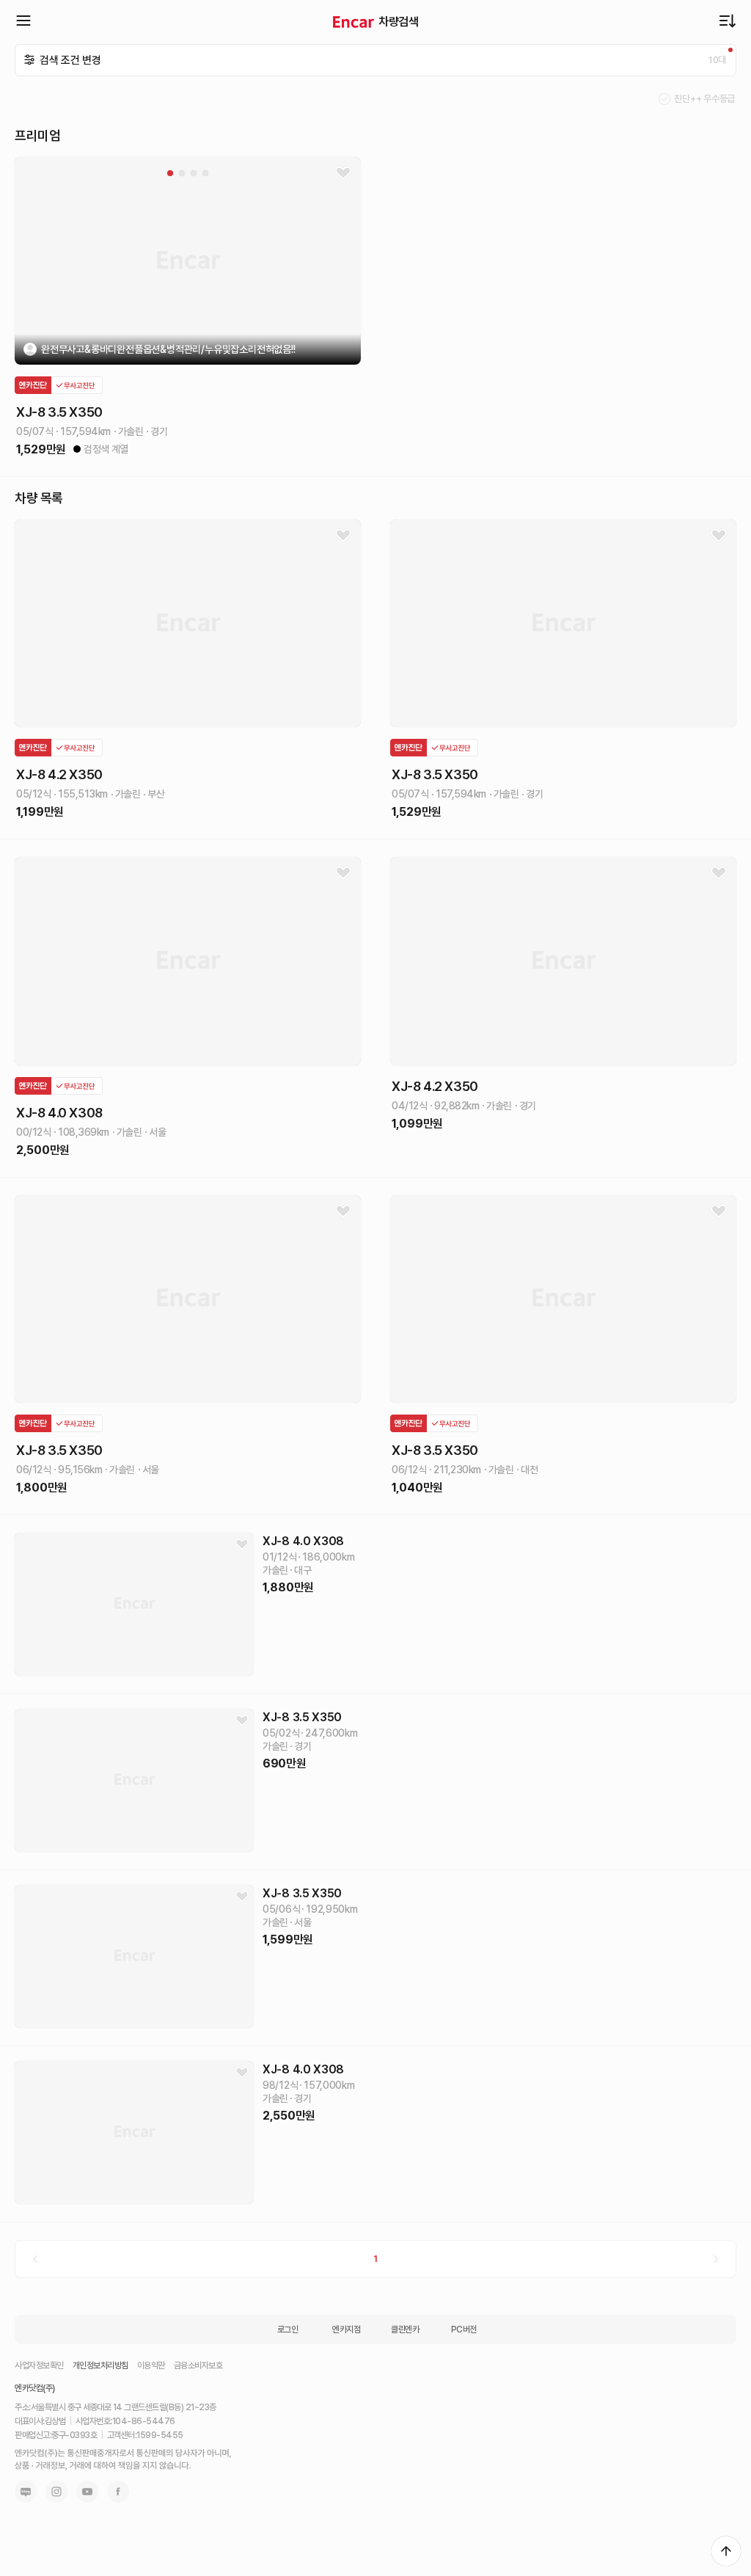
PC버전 (464, 2329)
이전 (35, 2259)
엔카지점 (346, 2329)
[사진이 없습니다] (134, 1604)
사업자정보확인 (39, 2365)
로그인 (288, 2329)
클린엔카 (405, 2329)
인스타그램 (56, 2492)
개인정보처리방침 (100, 2365)
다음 (716, 2259)
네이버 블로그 (26, 2492)
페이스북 (118, 2492)
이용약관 (151, 2365)
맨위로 (726, 2551)
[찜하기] (343, 173)
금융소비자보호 (198, 2365)
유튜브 (87, 2492)
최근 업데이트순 (728, 21)
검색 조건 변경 (70, 60)
